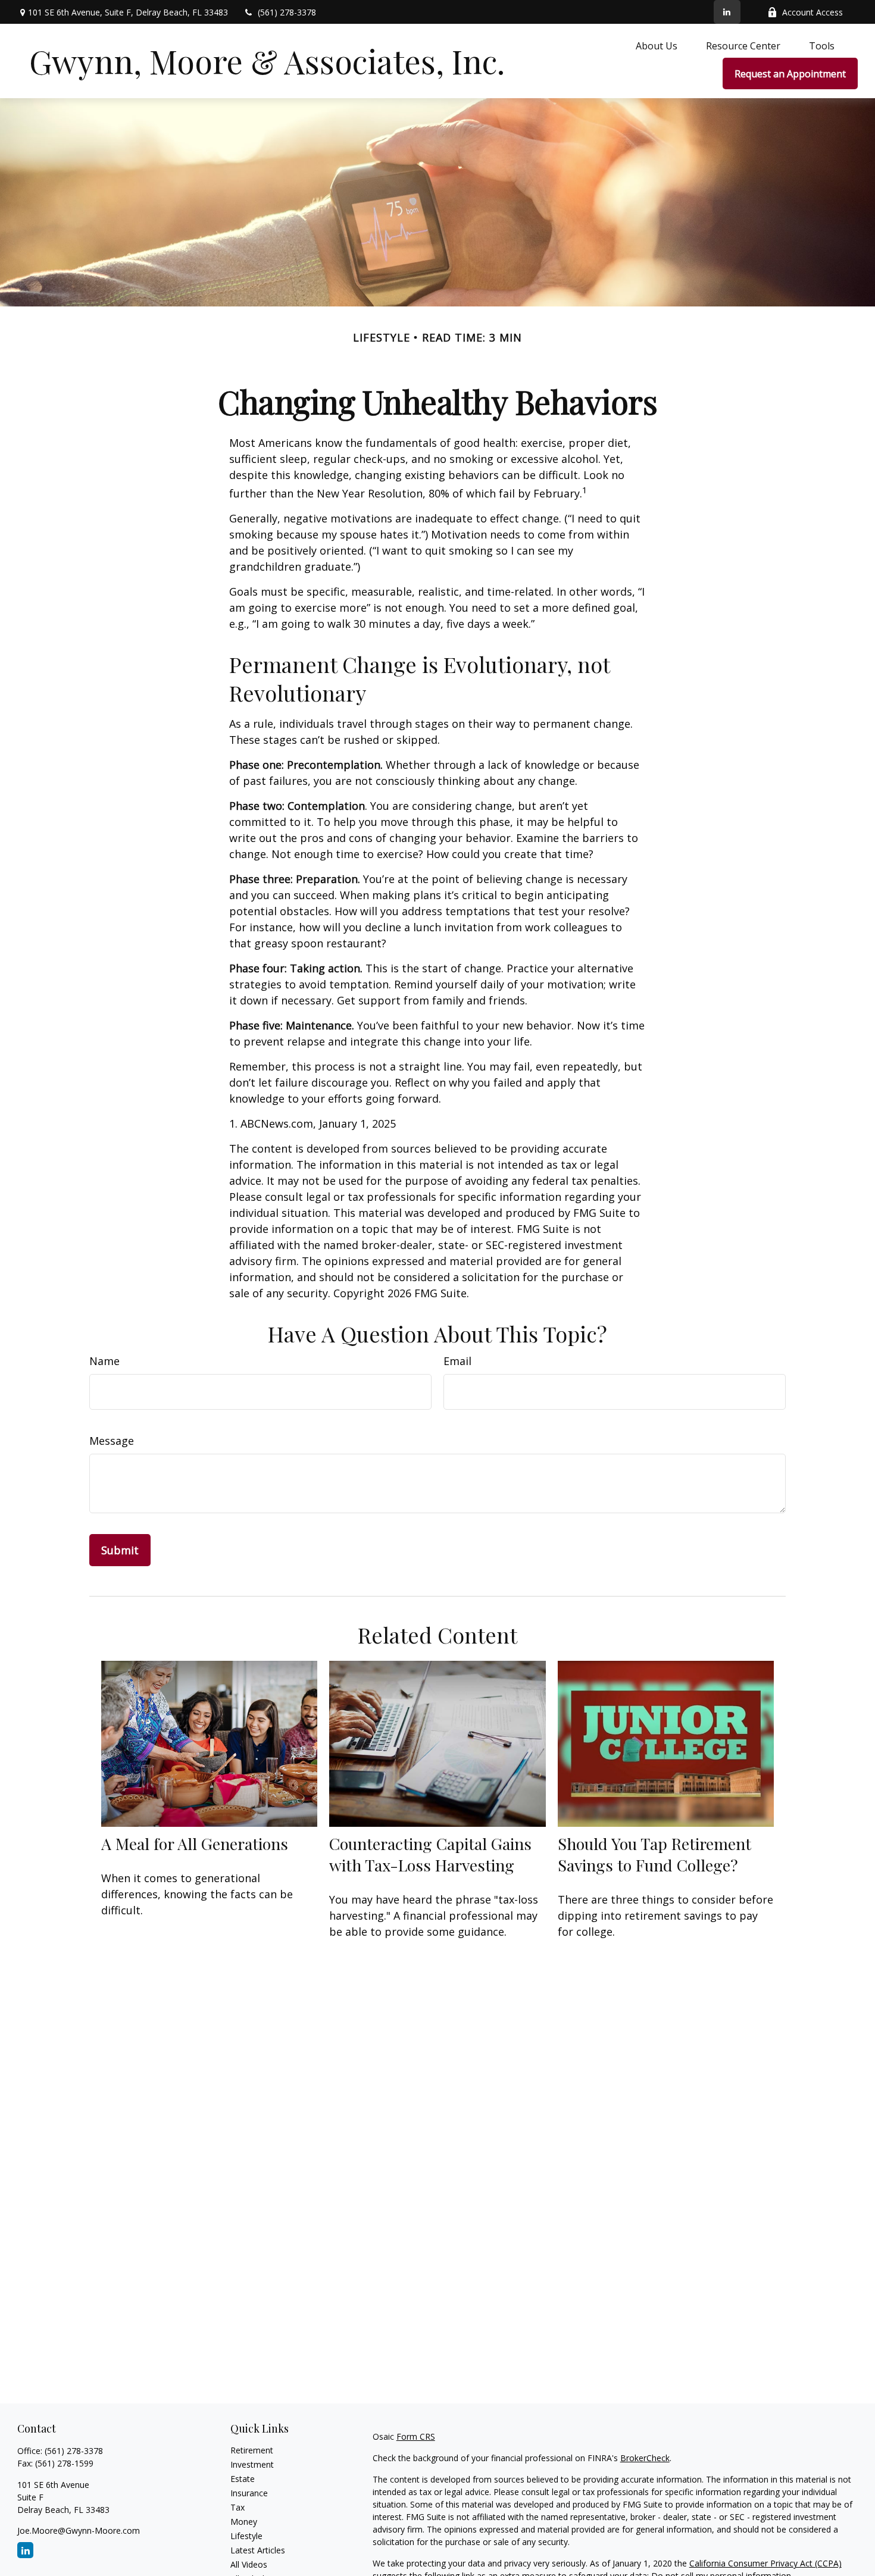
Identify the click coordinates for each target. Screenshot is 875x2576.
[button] (657, 45)
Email (457, 1361)
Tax (237, 2507)
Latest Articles (258, 2550)
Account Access (812, 12)
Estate (243, 2479)
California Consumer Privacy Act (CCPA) (765, 2563)
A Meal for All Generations (195, 1843)
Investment (252, 2464)
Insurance (249, 2493)
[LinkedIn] (727, 12)
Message (112, 1441)
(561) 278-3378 (287, 12)
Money (244, 2522)
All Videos (249, 2564)
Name (104, 1361)
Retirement (252, 2450)
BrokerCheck (645, 2458)
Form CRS (416, 2436)
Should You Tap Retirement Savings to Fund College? (654, 1854)
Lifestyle (246, 2536)
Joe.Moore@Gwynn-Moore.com (79, 2530)
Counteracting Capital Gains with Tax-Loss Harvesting (430, 1854)
